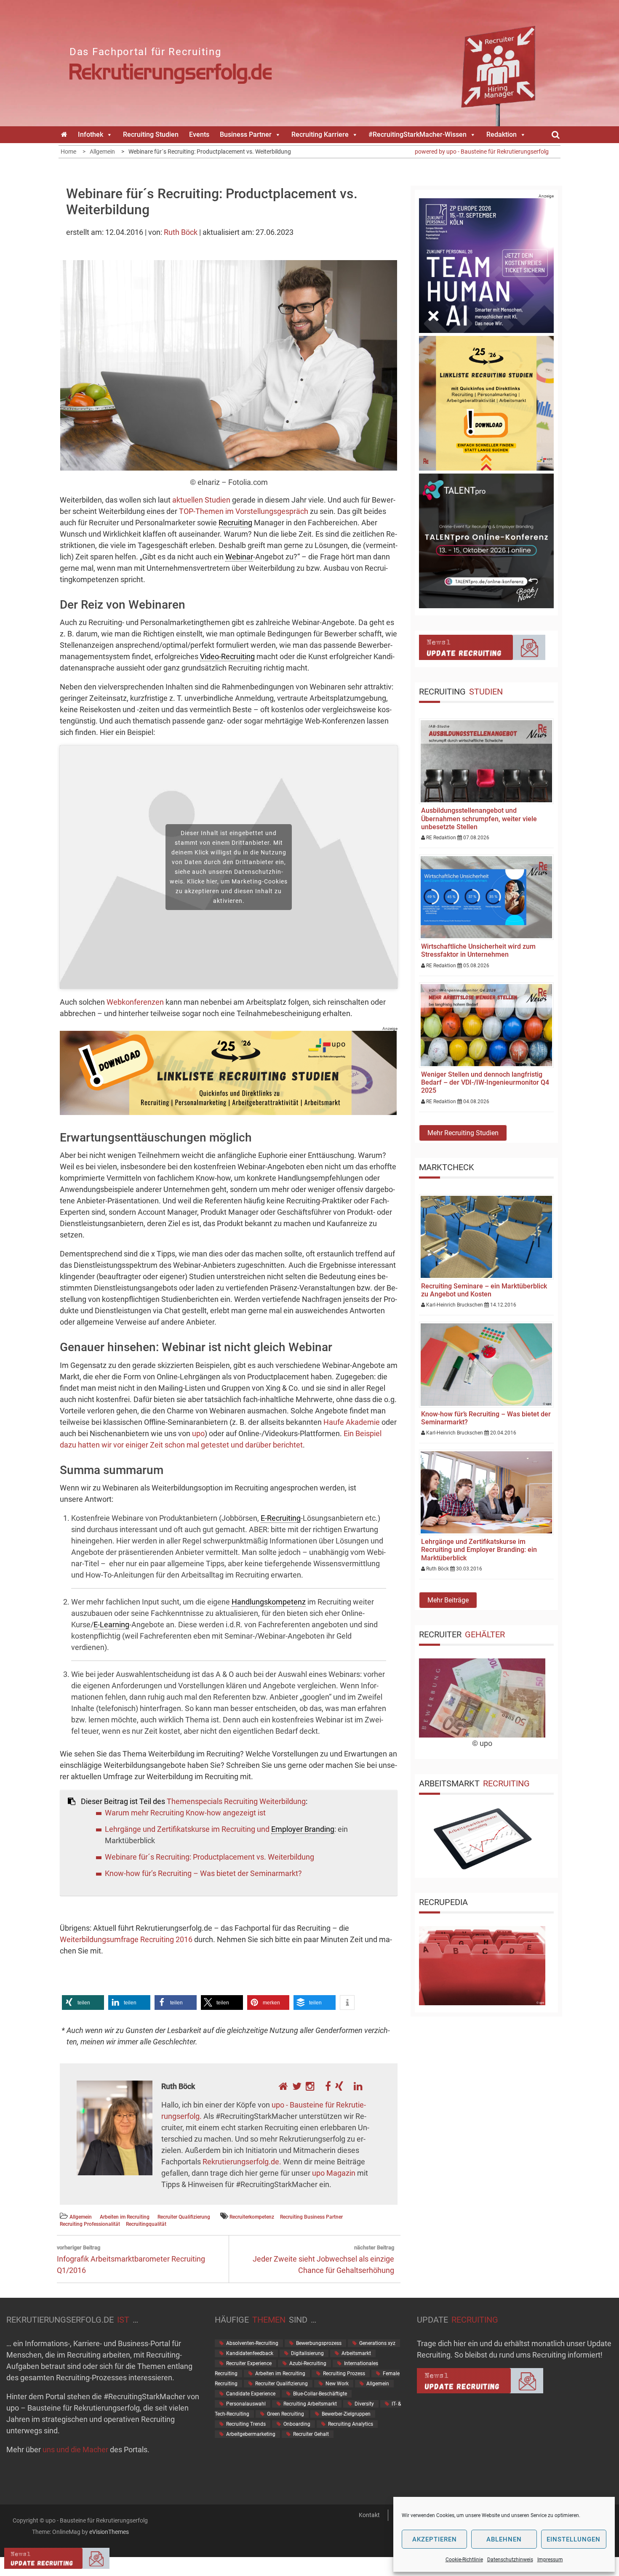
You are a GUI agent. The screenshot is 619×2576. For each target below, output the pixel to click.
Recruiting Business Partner (311, 2217)
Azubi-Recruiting (308, 2363)
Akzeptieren (435, 2539)
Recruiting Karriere (320, 134)
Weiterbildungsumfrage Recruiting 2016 (126, 1939)
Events (199, 134)
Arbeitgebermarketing (251, 2434)
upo (198, 1433)
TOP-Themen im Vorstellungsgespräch (244, 511)
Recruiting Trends (246, 2424)
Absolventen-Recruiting (252, 2343)
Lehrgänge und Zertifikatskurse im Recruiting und (188, 1829)
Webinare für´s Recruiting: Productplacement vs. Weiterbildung (209, 1857)
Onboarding (297, 2424)
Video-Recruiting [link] (227, 656)
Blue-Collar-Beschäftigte (320, 2394)
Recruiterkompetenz (252, 2217)
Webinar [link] (239, 557)
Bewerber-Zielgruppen (346, 2414)
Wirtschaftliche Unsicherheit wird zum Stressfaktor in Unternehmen (478, 950)
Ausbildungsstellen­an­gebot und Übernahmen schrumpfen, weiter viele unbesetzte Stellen (479, 818)
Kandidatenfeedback (250, 2353)
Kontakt (369, 2515)
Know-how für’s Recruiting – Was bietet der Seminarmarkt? (203, 1873)
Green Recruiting (285, 2414)
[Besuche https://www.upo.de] (283, 2086)
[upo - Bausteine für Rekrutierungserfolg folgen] (310, 2086)
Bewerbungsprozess (319, 2343)
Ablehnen (504, 2539)
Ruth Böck (181, 232)
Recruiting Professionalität (90, 2224)
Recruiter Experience (249, 2363)
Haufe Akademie (352, 1422)
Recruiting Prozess (344, 2374)
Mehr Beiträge (448, 1600)
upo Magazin (334, 2173)
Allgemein (81, 2217)
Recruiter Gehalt (311, 2434)
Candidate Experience (251, 2394)
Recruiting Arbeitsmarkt (310, 2404)
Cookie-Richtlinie (464, 2560)
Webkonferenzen (136, 1002)
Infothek (91, 134)
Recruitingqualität (146, 2224)
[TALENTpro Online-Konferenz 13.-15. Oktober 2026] (486, 605)
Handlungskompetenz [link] (269, 1602)
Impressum (550, 2560)
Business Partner (246, 134)
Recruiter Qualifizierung (184, 2217)
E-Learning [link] (111, 1625)
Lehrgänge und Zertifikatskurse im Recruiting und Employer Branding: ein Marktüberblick (479, 1550)
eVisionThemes (109, 2532)
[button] (83, 2003)
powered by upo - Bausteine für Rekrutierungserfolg (482, 152)
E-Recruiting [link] (281, 1518)
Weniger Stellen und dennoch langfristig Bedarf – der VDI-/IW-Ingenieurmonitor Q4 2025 (485, 1082)
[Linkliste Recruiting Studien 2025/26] (228, 1112)
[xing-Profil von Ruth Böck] (339, 2086)
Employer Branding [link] (303, 1829)
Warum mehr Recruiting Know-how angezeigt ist (185, 1813)
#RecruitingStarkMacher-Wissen (418, 134)
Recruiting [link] (235, 523)
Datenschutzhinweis (510, 2560)
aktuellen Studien (201, 500)
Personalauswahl (246, 2404)
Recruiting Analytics (351, 2424)
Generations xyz (377, 2343)
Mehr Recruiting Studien (463, 1133)
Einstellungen (574, 2539)
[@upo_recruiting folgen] (297, 2086)
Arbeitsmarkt (356, 2353)
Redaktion (502, 134)
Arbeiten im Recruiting (125, 2217)
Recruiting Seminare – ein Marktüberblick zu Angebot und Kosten (484, 1290)
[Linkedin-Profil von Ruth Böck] (355, 2086)
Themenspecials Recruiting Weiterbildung (236, 1801)
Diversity (364, 2404)
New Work (337, 2384)
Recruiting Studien (151, 134)
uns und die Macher (75, 2450)
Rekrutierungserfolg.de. (242, 2162)
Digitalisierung (307, 2353)
